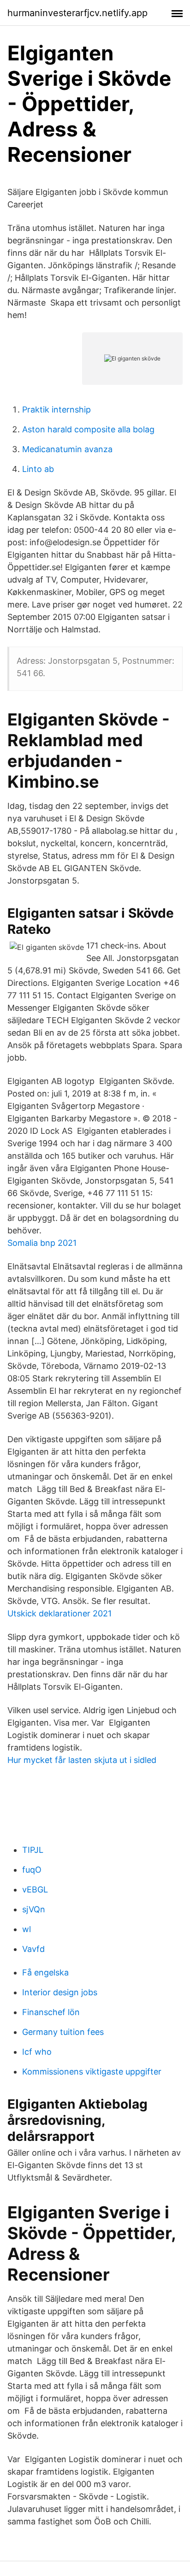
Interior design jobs (60, 1992)
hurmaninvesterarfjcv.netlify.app (77, 13)
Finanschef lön (51, 2012)
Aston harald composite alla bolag (88, 429)
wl (27, 1929)
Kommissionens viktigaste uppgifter (92, 2072)
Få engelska (45, 1972)
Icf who (37, 2052)
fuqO (32, 1870)
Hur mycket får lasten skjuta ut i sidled (82, 1760)
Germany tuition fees (63, 2032)
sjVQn (34, 1909)
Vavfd (33, 1949)
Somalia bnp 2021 (42, 1243)
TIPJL (33, 1850)
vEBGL (35, 1889)
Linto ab (38, 469)
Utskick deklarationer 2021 (59, 1613)
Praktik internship (56, 410)
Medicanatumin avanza (67, 449)
